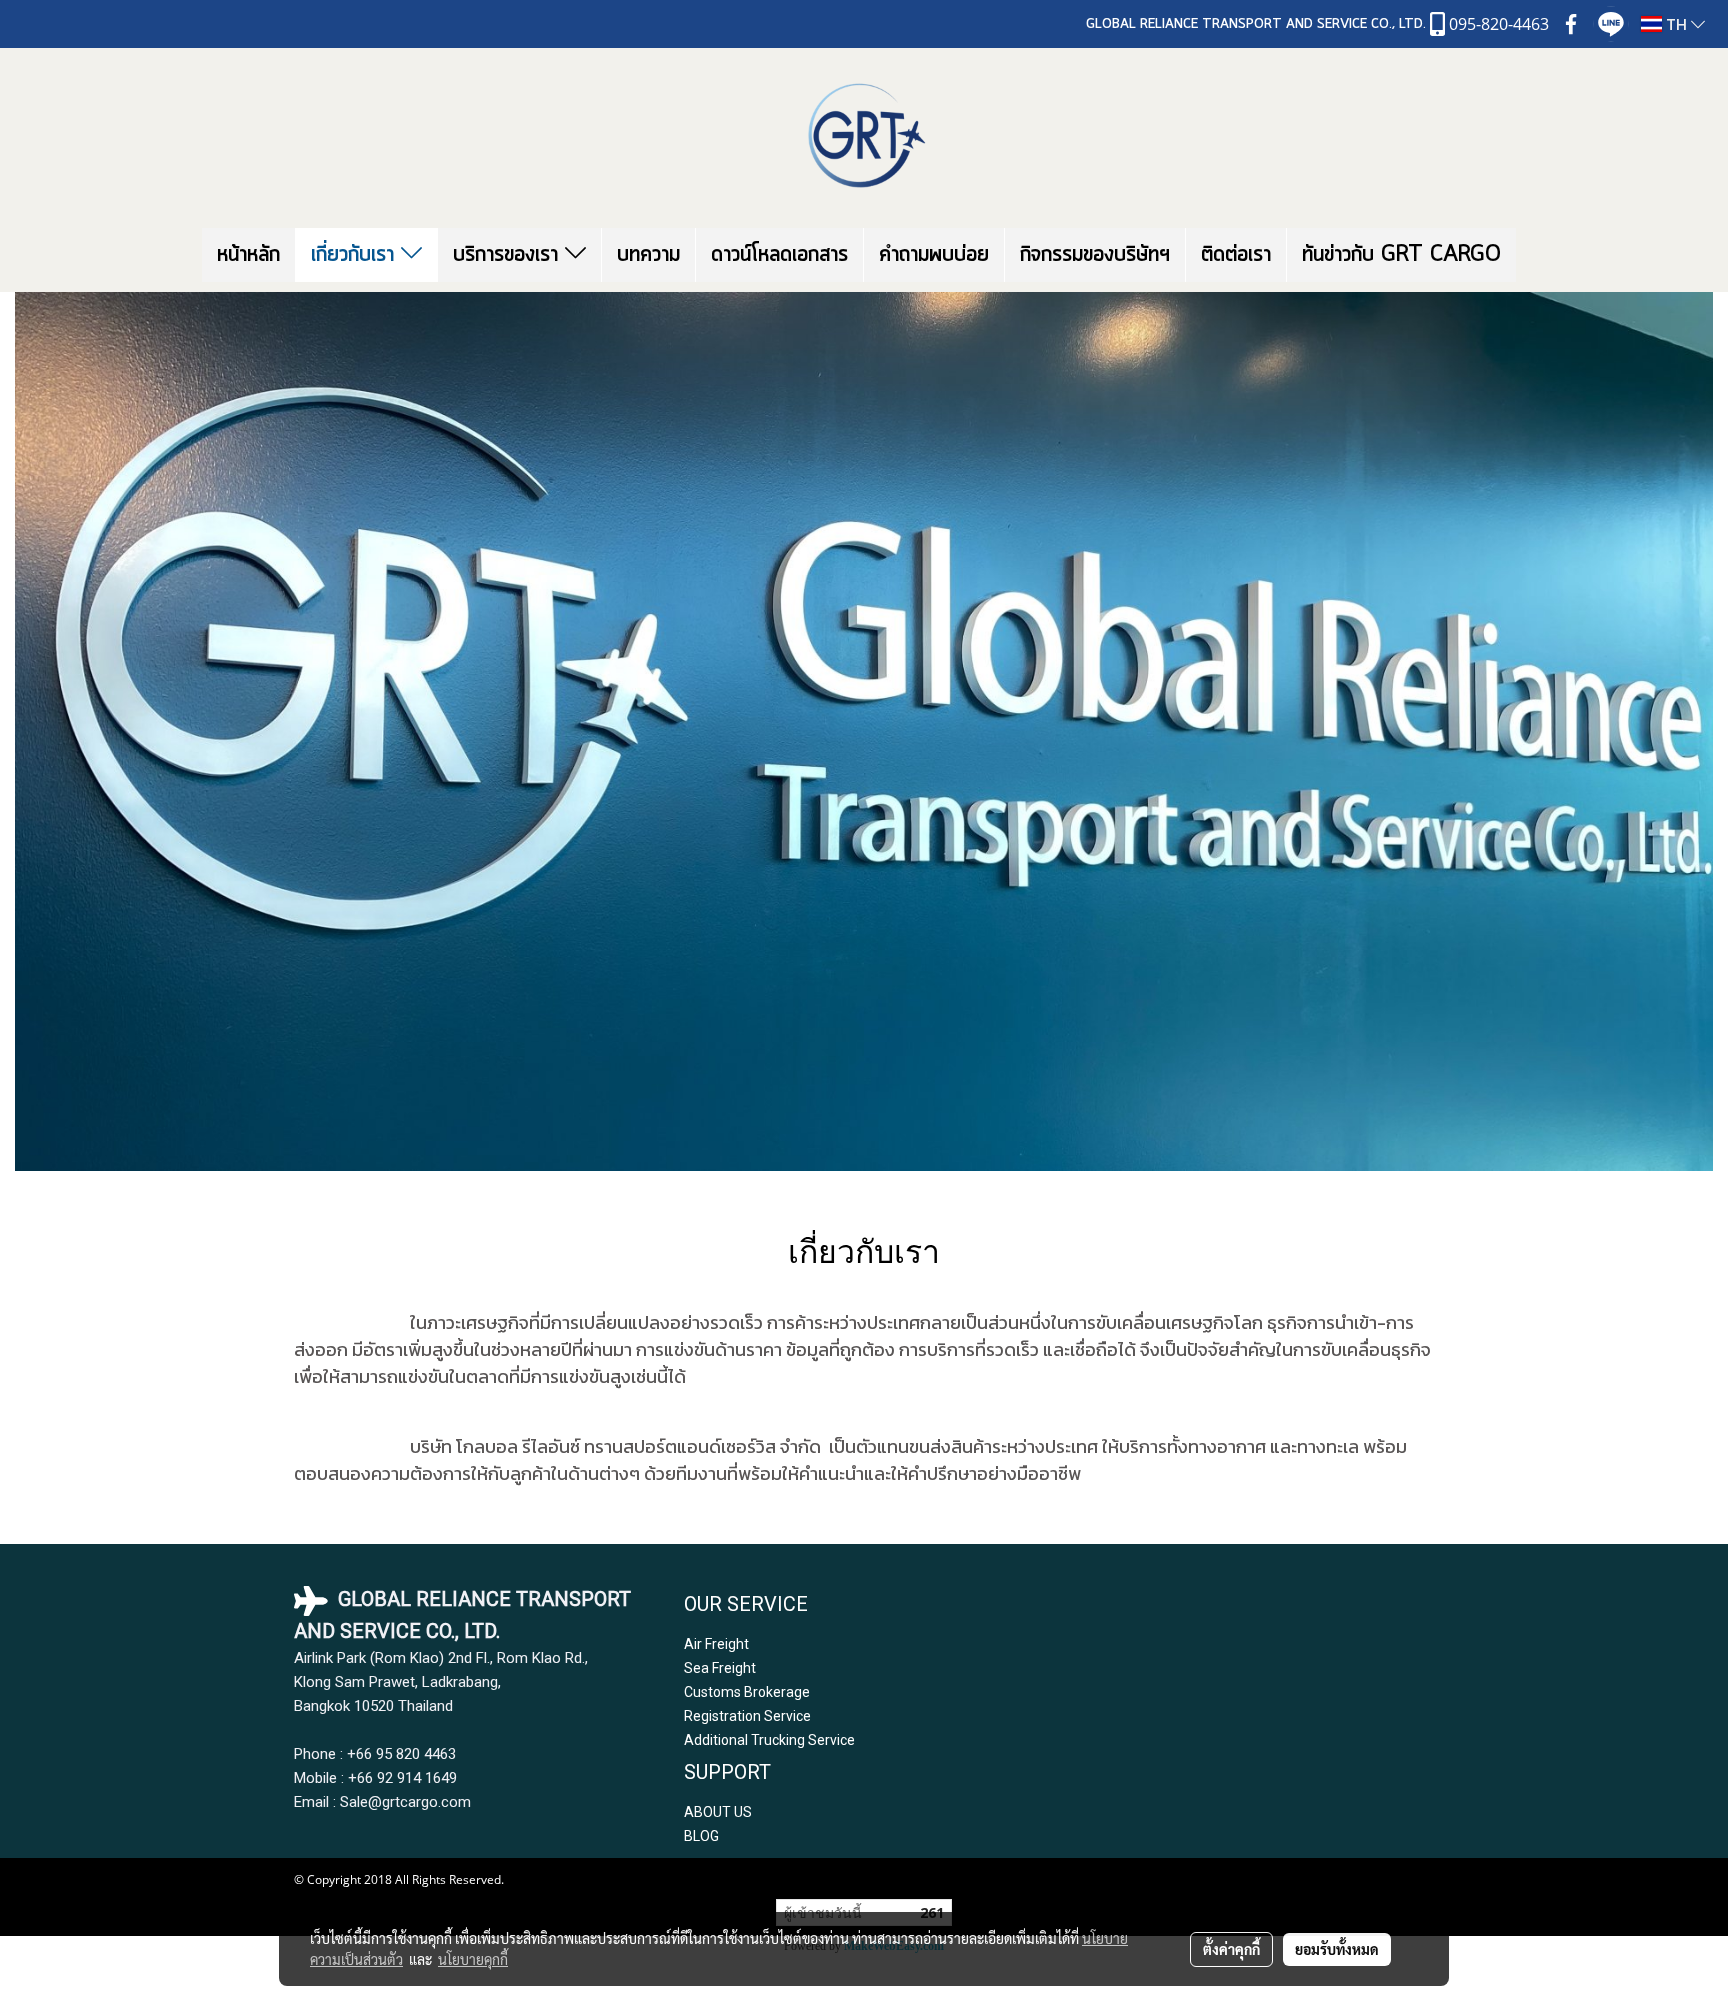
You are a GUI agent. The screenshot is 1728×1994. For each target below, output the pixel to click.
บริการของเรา (509, 255)
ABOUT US (718, 1812)
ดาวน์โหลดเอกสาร (779, 255)
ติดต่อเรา (1236, 255)
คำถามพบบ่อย (934, 255)
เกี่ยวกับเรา (356, 255)
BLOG (701, 1836)
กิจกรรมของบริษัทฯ (1095, 255)
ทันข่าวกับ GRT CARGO (1401, 255)
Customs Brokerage (747, 1692)
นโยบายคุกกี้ (473, 1959)
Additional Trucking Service (769, 1740)
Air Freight (716, 1644)
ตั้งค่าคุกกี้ (1231, 1949)
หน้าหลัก (248, 255)
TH (1676, 24)
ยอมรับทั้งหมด (1337, 1949)
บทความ (648, 255)
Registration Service (747, 1716)
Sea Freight (720, 1668)
